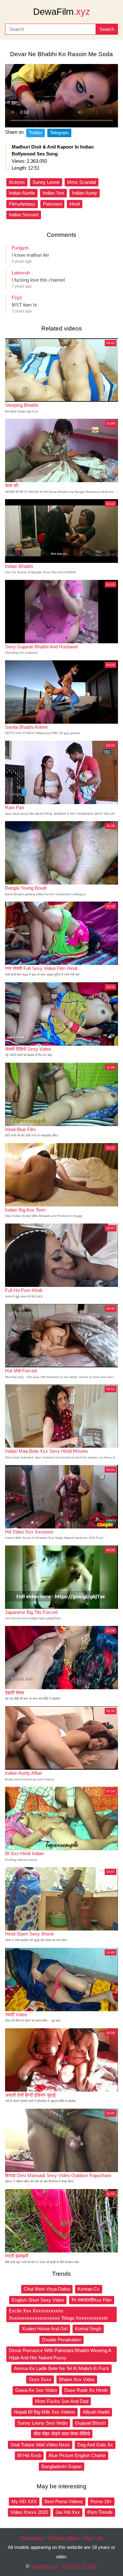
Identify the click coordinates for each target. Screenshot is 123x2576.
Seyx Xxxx (40, 2379)
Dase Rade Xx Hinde (86, 2390)
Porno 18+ (101, 2501)
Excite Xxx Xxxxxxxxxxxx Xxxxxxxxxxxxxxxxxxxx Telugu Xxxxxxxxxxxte (58, 2314)
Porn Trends (100, 2512)
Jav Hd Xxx (68, 2512)
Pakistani (52, 204)
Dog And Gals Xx (95, 2445)
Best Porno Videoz (64, 2501)
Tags (88, 2538)
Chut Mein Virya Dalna (47, 2289)
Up (100, 2538)
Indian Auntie (22, 193)
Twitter (35, 133)
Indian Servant (24, 215)
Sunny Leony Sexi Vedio (42, 2423)
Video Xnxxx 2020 (29, 2512)
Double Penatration (61, 2340)
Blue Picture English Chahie (77, 2455)
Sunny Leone (46, 182)
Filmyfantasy (22, 204)
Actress (17, 182)
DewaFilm (62, 12)
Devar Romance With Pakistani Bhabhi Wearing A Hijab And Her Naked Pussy (60, 2354)
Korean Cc (89, 2289)
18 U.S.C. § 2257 (79, 2566)
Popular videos (64, 2538)
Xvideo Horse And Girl (45, 2329)
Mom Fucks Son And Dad (62, 2401)
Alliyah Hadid (96, 2412)
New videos (32, 2538)
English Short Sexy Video (38, 2300)
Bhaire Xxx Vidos (77, 2379)
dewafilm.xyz (44, 2566)
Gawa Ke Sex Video (36, 2390)
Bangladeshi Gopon (61, 2466)
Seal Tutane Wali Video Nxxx (40, 2445)
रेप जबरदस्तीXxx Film (92, 2300)
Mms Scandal (82, 182)
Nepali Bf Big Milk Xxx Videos (44, 2412)
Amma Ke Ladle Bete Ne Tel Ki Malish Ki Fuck (61, 2368)
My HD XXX (24, 2501)
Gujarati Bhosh (90, 2423)
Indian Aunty (85, 193)
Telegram (59, 133)
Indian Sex (53, 193)
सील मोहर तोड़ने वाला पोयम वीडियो (62, 2434)
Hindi (75, 204)
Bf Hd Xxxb (29, 2455)
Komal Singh (88, 2329)
